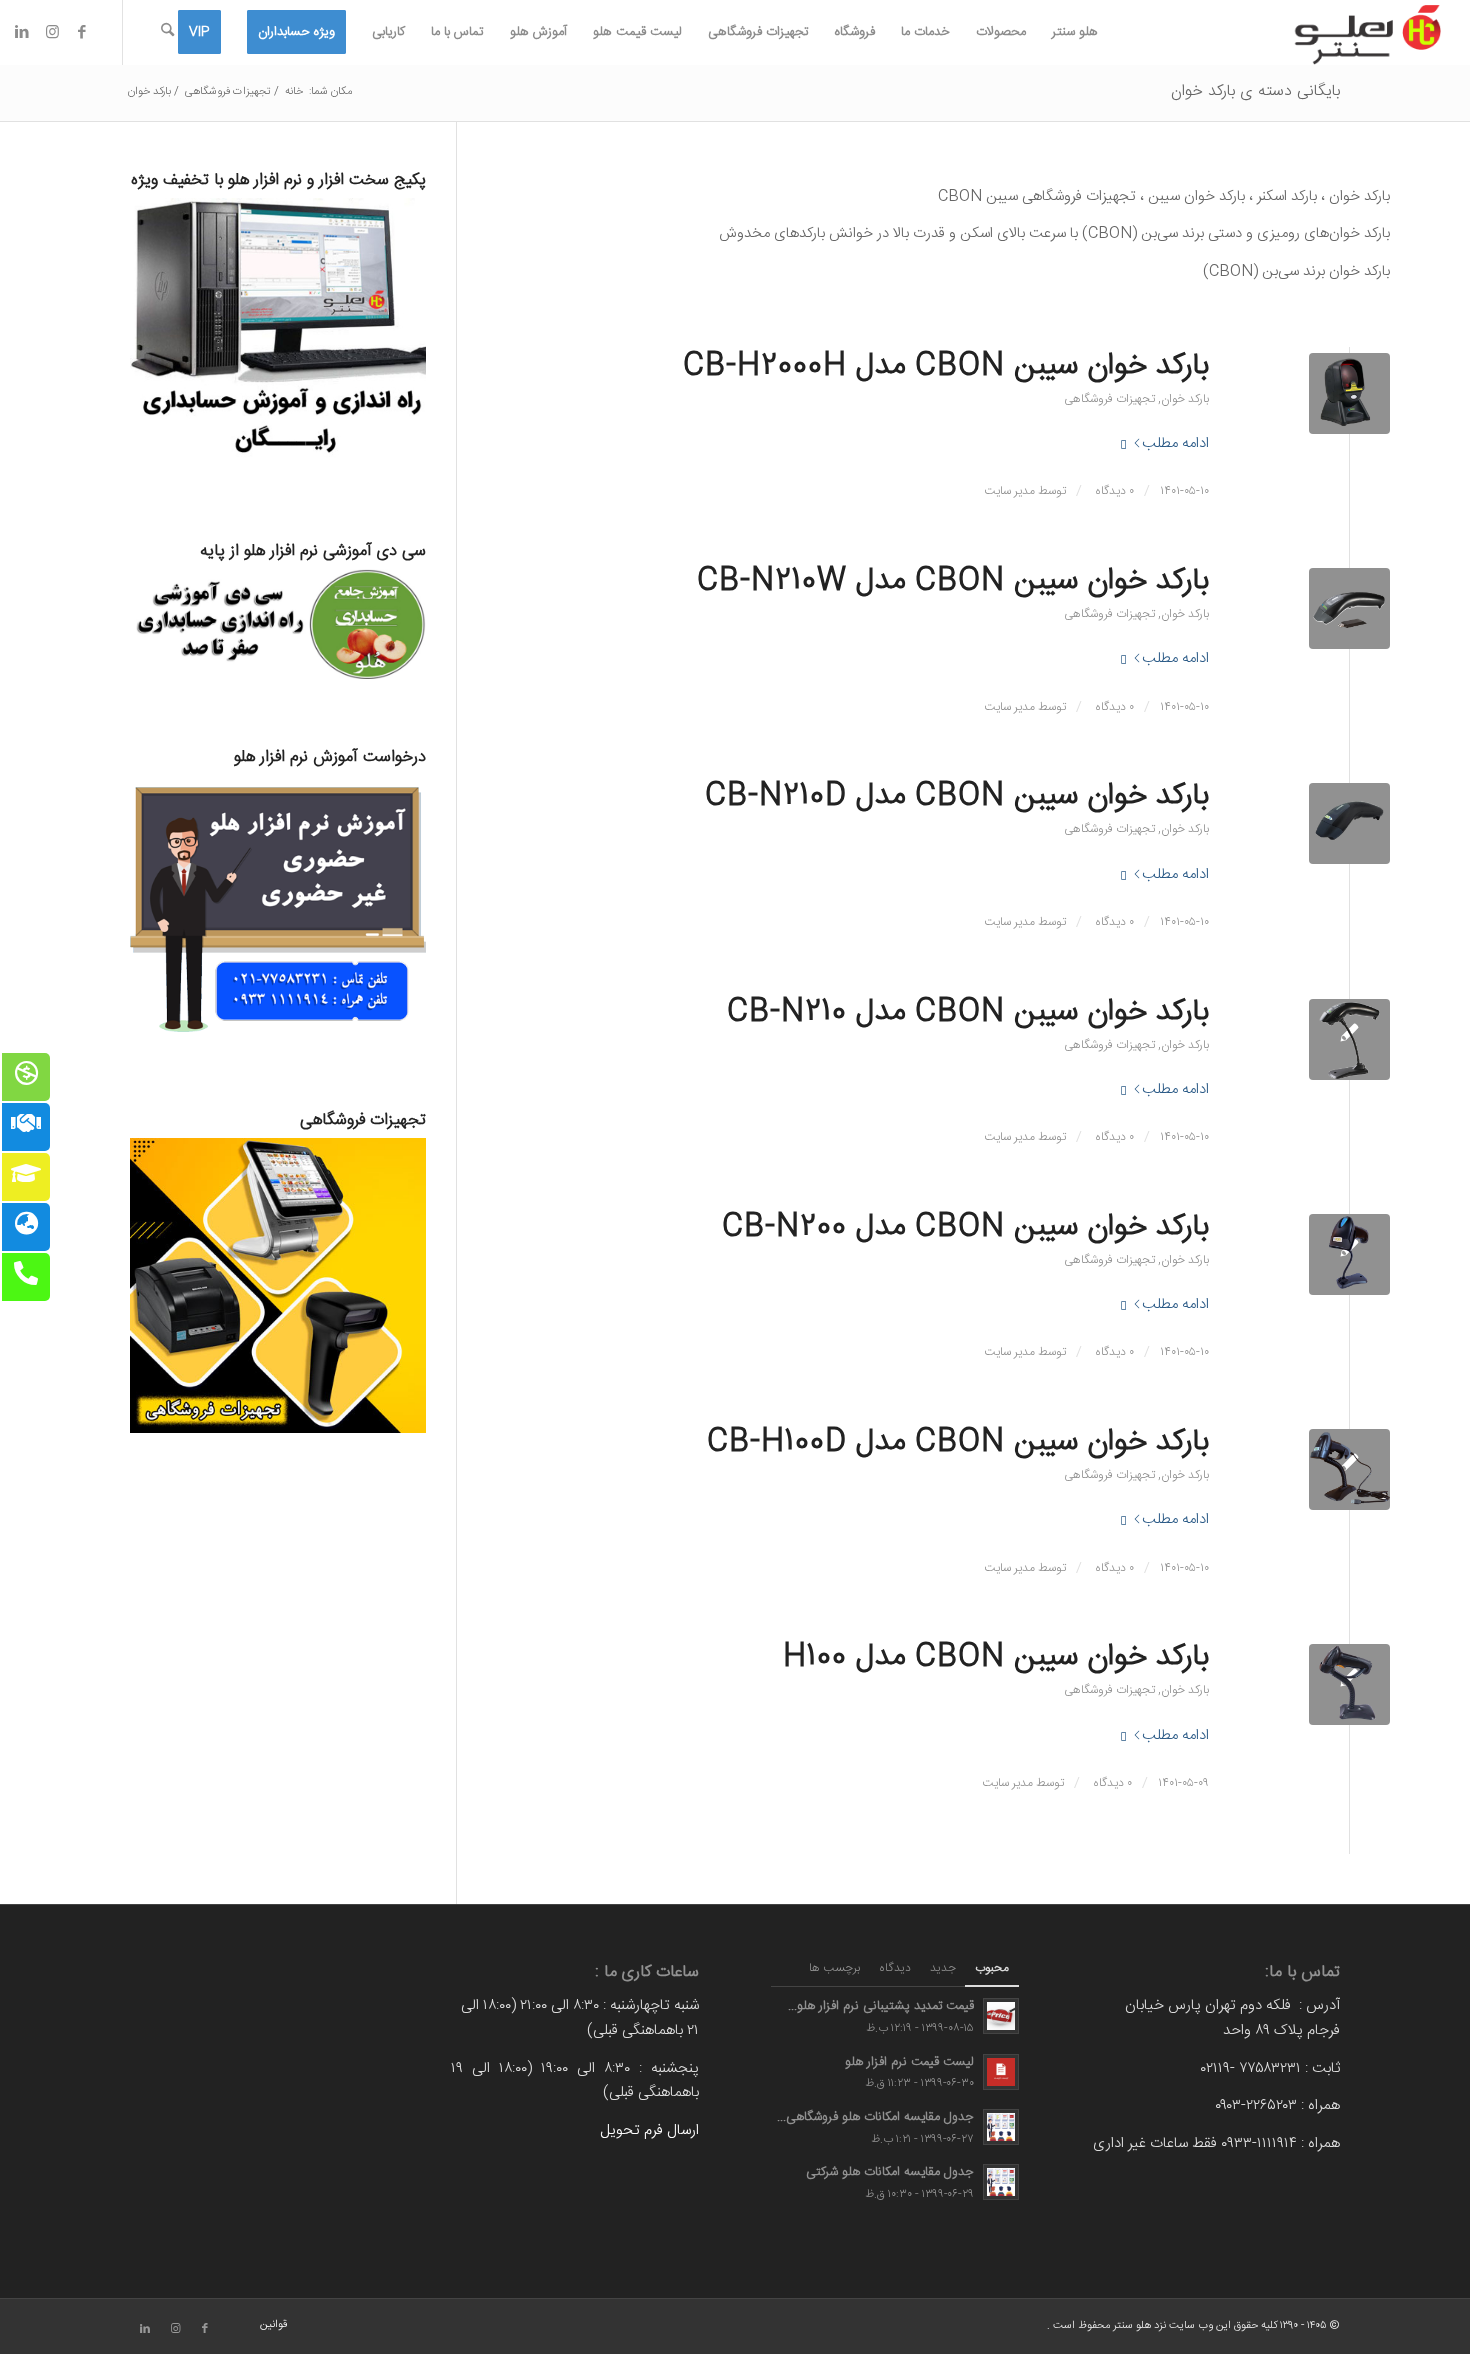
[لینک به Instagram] (52, 32)
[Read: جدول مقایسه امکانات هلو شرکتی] (1001, 2182)
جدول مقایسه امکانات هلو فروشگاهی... (875, 2117)
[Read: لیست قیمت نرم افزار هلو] (1001, 2072)
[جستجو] (167, 32)
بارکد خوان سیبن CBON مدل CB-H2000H (946, 366)
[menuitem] (1075, 32)
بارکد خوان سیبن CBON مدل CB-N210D (957, 796)
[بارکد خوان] (1349, 1469)
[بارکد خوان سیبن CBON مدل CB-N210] (1349, 1039)
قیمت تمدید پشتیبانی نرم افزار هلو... (881, 2006)
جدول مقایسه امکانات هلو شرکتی (890, 2172)
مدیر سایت (1009, 491)
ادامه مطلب (1175, 443)
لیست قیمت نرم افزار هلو (909, 2062)
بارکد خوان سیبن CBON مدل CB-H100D (958, 1442)
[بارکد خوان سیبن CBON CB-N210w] (1349, 608)
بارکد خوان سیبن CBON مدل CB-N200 (965, 1227)
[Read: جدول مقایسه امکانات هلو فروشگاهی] (1001, 2127)
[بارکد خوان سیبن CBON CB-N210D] (1349, 823)
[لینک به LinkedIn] (22, 32)
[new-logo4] (1367, 32)
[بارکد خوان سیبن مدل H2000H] (1349, 393)
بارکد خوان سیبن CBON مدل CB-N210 (968, 1012)
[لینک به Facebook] (82, 32)
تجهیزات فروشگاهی (1109, 399)
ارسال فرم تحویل (649, 2130)
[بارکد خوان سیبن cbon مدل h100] (1349, 1684)
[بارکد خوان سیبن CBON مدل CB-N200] (1349, 1254)
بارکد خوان (1185, 399)
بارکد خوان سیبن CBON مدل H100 (996, 1657)
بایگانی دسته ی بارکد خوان (1255, 91)
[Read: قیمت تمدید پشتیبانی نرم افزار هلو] (1001, 2016)
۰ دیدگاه (1113, 491)
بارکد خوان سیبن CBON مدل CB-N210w (953, 581)
